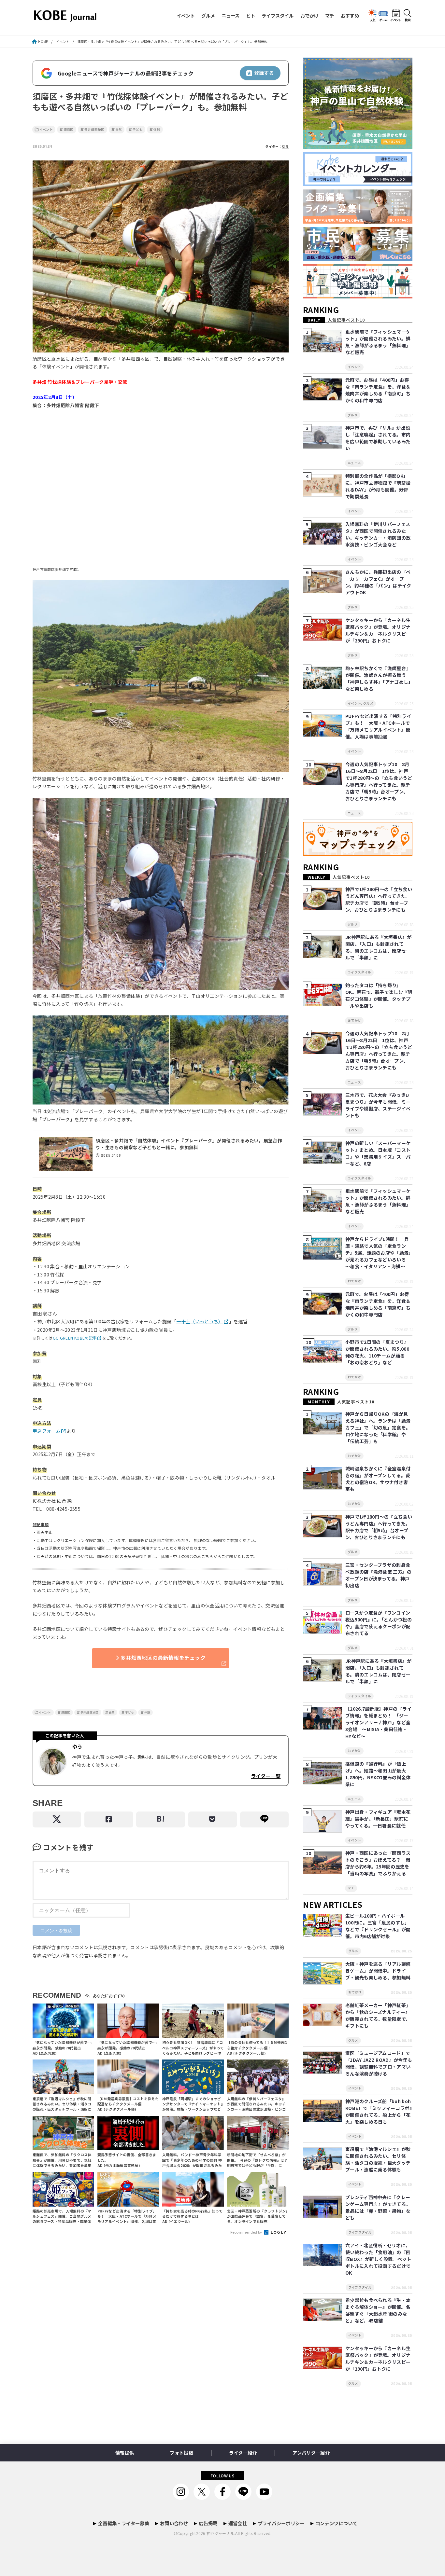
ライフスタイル (278, 15)
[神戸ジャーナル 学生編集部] (358, 299)
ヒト (251, 15)
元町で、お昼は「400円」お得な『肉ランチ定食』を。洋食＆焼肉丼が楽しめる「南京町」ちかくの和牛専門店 (378, 390)
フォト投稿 (181, 2453)
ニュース (230, 15)
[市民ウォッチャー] (358, 261)
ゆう (286, 146)
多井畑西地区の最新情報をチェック (163, 1658)
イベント (186, 15)
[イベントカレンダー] (358, 186)
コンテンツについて (336, 2523)
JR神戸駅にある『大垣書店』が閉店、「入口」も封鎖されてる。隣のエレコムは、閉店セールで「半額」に (379, 947)
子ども (138, 130)
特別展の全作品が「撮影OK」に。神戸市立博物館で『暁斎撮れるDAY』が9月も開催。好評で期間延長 (378, 486)
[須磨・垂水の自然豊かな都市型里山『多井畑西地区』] (358, 149)
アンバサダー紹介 (311, 2453)
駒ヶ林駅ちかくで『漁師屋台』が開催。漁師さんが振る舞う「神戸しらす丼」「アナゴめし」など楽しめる (378, 678)
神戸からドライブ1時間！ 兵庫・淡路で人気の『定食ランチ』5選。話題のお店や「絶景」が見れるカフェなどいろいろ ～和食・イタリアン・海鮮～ (378, 1253)
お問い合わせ (174, 2523)
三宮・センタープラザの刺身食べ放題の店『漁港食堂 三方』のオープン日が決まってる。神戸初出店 (379, 1575)
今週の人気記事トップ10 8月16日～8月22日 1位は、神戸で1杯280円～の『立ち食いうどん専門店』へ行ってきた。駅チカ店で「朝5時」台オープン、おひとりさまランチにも (379, 781)
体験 (157, 130)
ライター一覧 (266, 1776)
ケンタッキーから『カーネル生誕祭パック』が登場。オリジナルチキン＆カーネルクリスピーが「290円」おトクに (378, 630)
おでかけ (309, 15)
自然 (119, 130)
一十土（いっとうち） (200, 1321)
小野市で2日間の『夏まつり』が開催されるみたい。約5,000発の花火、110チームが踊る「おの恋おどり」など (377, 1352)
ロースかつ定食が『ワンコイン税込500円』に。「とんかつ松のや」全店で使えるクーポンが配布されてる (379, 1623)
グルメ (208, 15)
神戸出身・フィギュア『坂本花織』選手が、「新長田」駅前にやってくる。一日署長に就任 (378, 1819)
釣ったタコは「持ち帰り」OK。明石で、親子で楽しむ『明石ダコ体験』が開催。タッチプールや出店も (379, 995)
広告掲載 (208, 2523)
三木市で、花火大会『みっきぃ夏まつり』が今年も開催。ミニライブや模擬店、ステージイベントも (378, 1105)
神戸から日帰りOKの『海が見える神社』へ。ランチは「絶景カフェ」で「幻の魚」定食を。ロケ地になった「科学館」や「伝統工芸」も (378, 1427)
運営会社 (238, 2523)
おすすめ (350, 15)
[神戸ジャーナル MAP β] (358, 856)
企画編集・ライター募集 (124, 2523)
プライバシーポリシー (281, 2523)
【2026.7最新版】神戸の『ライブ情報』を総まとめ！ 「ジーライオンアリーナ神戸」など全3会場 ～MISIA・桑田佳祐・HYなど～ (378, 1722)
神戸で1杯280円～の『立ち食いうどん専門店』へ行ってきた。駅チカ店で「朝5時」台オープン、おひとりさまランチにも (379, 899)
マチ (330, 15)
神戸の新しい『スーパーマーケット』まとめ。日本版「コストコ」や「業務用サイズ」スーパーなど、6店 (378, 1153)
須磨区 (69, 130)
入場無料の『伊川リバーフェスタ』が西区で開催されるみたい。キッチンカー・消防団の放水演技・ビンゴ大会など (378, 534)
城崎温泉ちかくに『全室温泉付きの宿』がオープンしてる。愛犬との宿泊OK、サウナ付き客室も (378, 1479)
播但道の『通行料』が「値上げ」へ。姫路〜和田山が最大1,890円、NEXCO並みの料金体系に (378, 1774)
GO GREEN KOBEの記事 (75, 1338)
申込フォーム (47, 1431)
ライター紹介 (243, 2453)
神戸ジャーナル (220, 2533)
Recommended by (247, 2232)
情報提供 (125, 2453)
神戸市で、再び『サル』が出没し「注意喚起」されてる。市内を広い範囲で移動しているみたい (378, 438)
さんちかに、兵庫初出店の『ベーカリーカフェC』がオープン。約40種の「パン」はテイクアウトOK (378, 582)
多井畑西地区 (94, 130)
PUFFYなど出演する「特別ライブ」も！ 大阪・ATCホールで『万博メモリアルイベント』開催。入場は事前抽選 (378, 726)
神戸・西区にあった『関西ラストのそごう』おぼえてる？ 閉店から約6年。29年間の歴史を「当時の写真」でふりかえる (378, 1863)
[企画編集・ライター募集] (358, 224)
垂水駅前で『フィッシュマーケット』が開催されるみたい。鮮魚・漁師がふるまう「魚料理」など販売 (378, 342)
